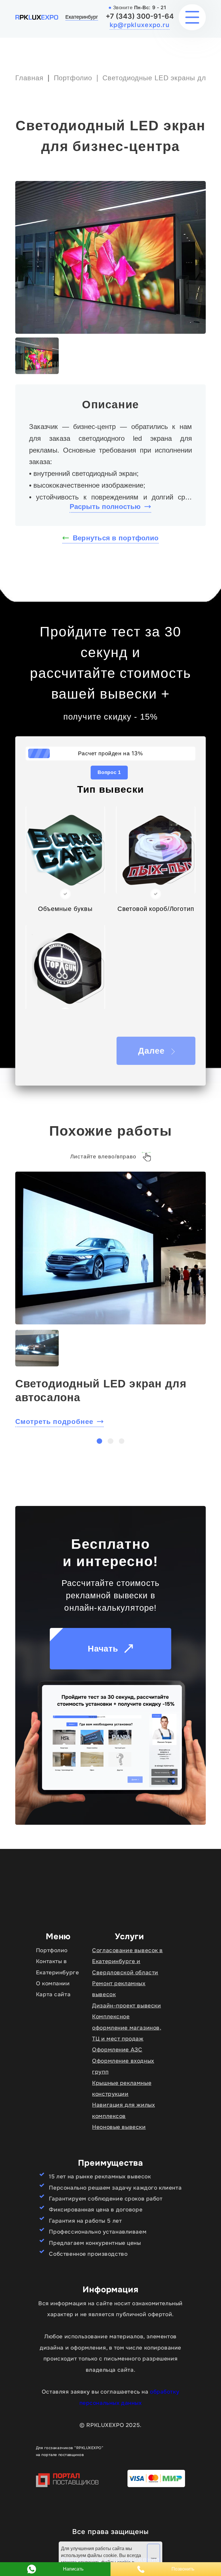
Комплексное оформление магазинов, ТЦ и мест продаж (127, 2028)
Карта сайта (53, 1994)
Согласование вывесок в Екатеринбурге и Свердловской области (127, 1961)
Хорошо (154, 2558)
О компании (53, 1983)
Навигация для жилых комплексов (123, 2110)
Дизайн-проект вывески (126, 2006)
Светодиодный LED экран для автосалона (101, 1390)
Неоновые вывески (119, 2127)
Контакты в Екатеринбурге (58, 1967)
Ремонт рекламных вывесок (119, 1989)
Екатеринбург (82, 17)
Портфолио (73, 78)
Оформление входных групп (123, 2066)
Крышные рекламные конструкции (122, 2088)
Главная (29, 78)
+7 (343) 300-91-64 (140, 16)
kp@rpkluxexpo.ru (140, 25)
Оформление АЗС (117, 2050)
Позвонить (183, 2569)
